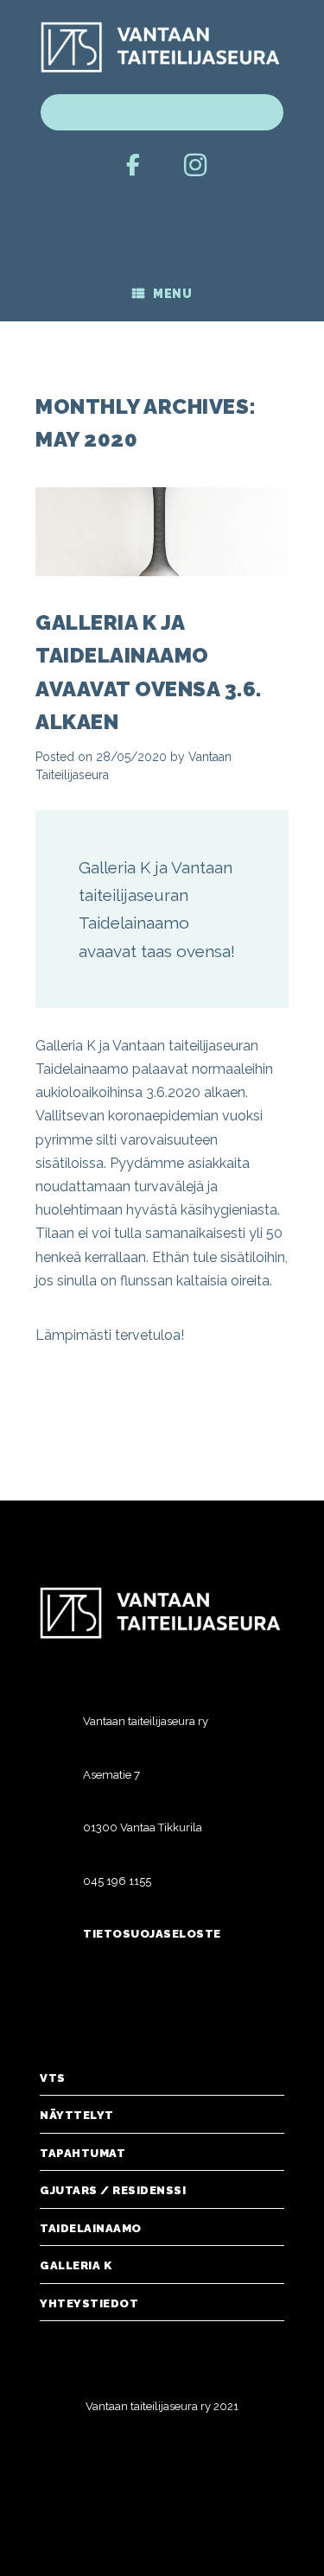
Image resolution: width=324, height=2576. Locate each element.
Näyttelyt (77, 2115)
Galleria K (76, 2265)
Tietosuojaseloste (152, 1934)
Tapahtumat (83, 2153)
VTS (53, 2078)
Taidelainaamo (91, 2228)
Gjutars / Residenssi (113, 2190)
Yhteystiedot (89, 2303)
